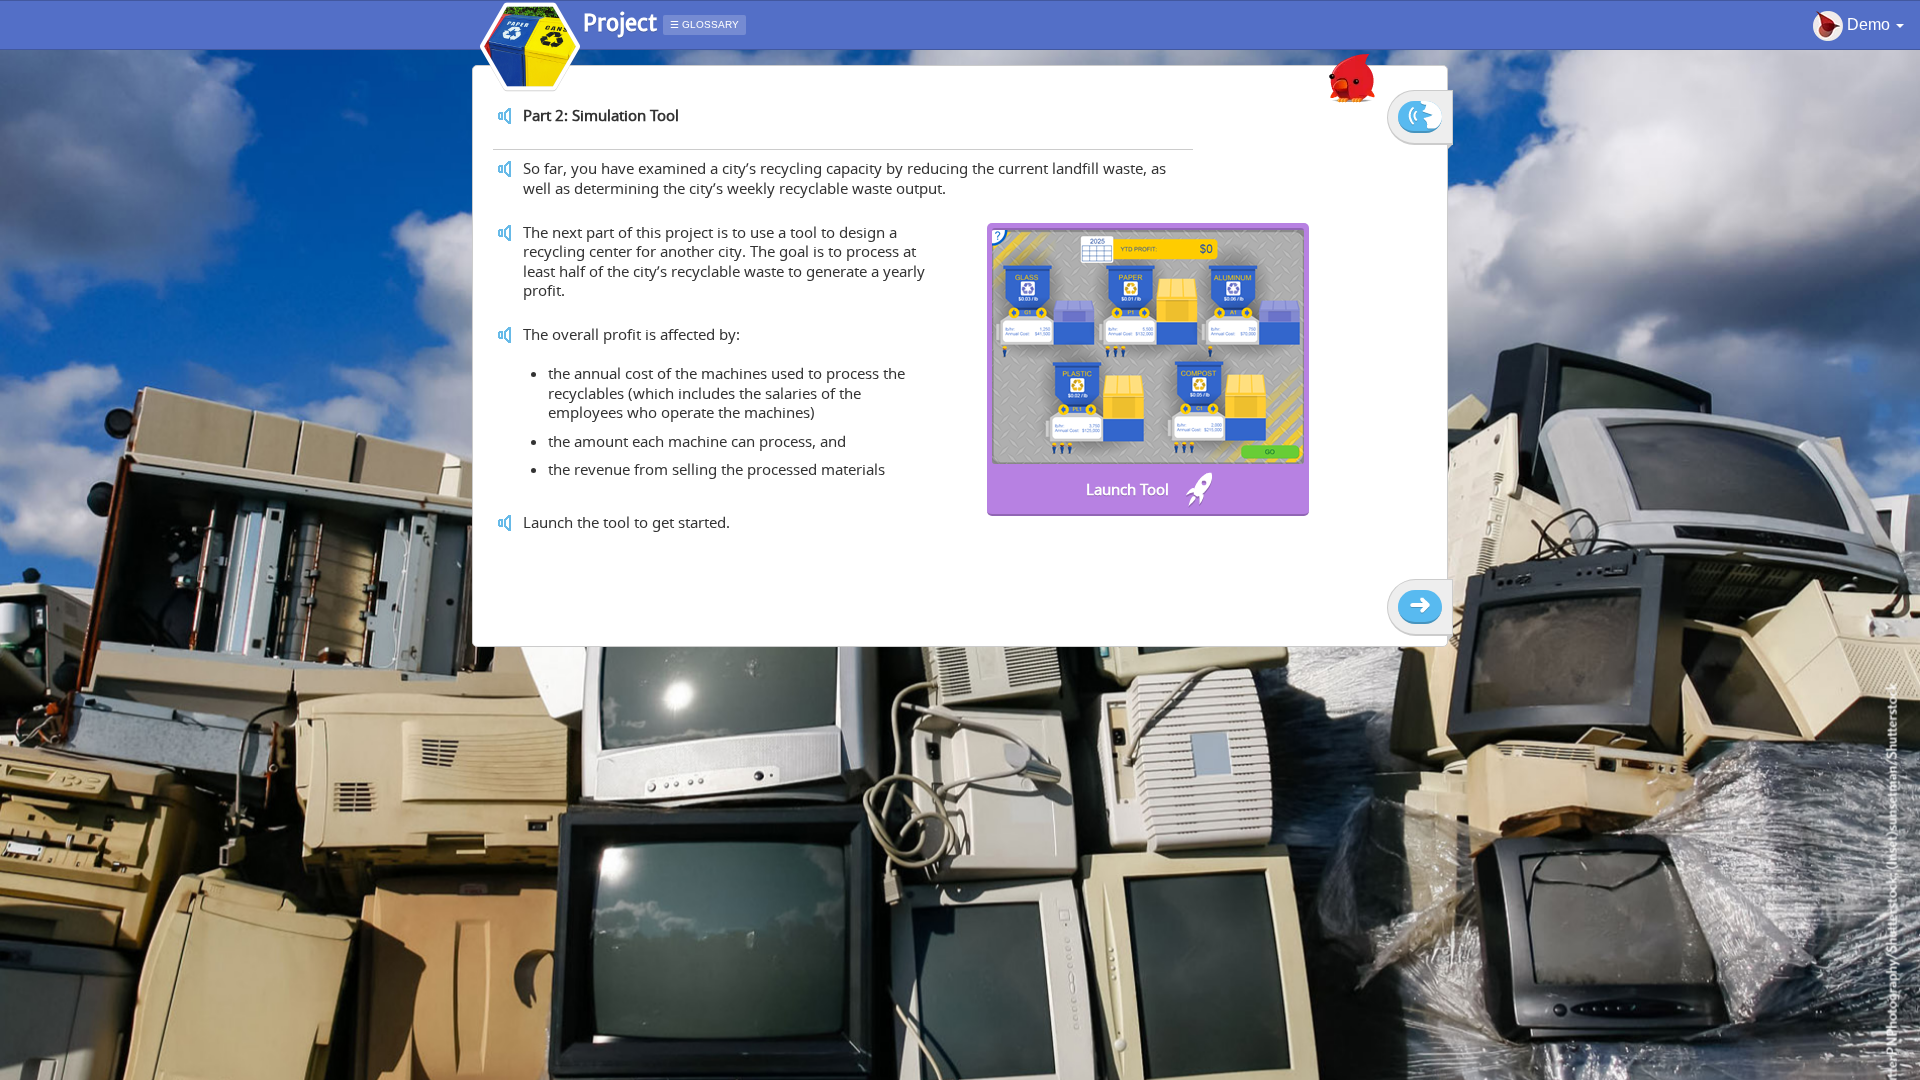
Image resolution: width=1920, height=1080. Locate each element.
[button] (1858, 26)
